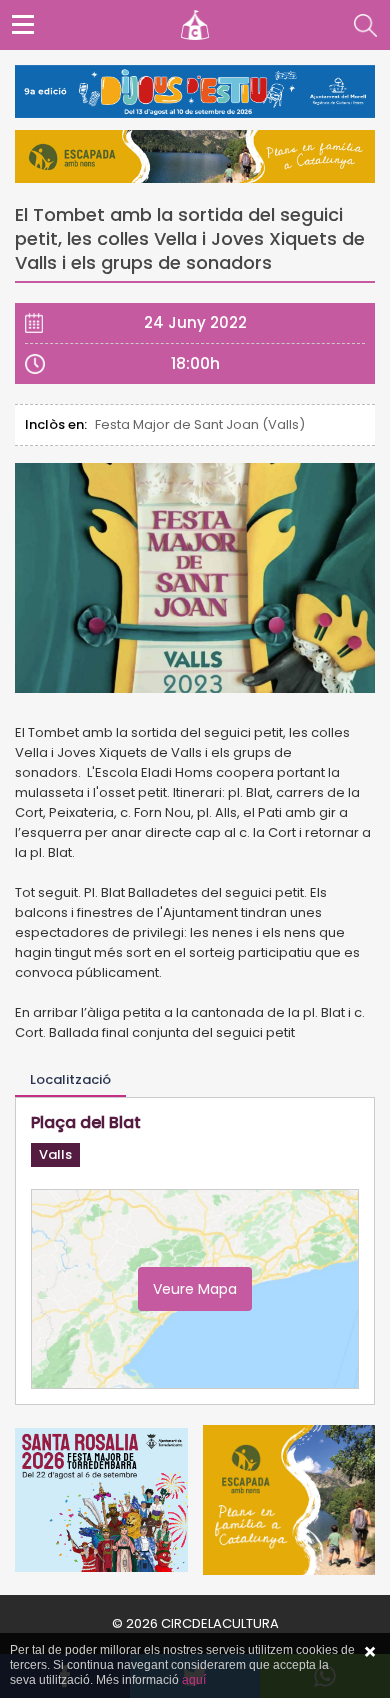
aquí (194, 1680)
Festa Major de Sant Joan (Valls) (200, 424)
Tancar (370, 1652)
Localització (70, 1079)
